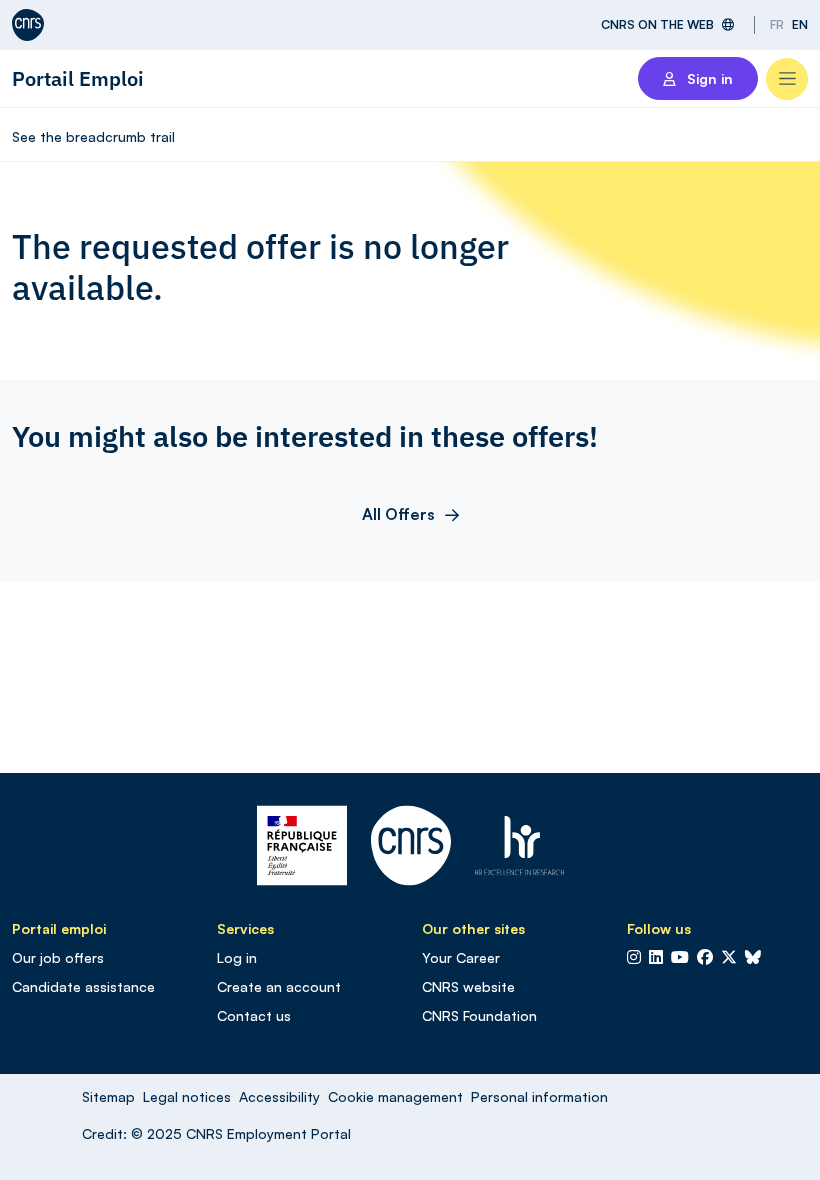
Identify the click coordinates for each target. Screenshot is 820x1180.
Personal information (539, 1096)
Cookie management (395, 1096)
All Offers (398, 514)
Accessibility (279, 1096)
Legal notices (187, 1096)
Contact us (254, 1015)
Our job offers (58, 957)
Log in (237, 957)
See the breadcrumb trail (93, 136)
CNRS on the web (657, 24)
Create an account (279, 986)
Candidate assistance (83, 986)
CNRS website (468, 986)
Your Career (461, 957)
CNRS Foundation (479, 1015)
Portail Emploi (78, 78)
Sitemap (108, 1096)
